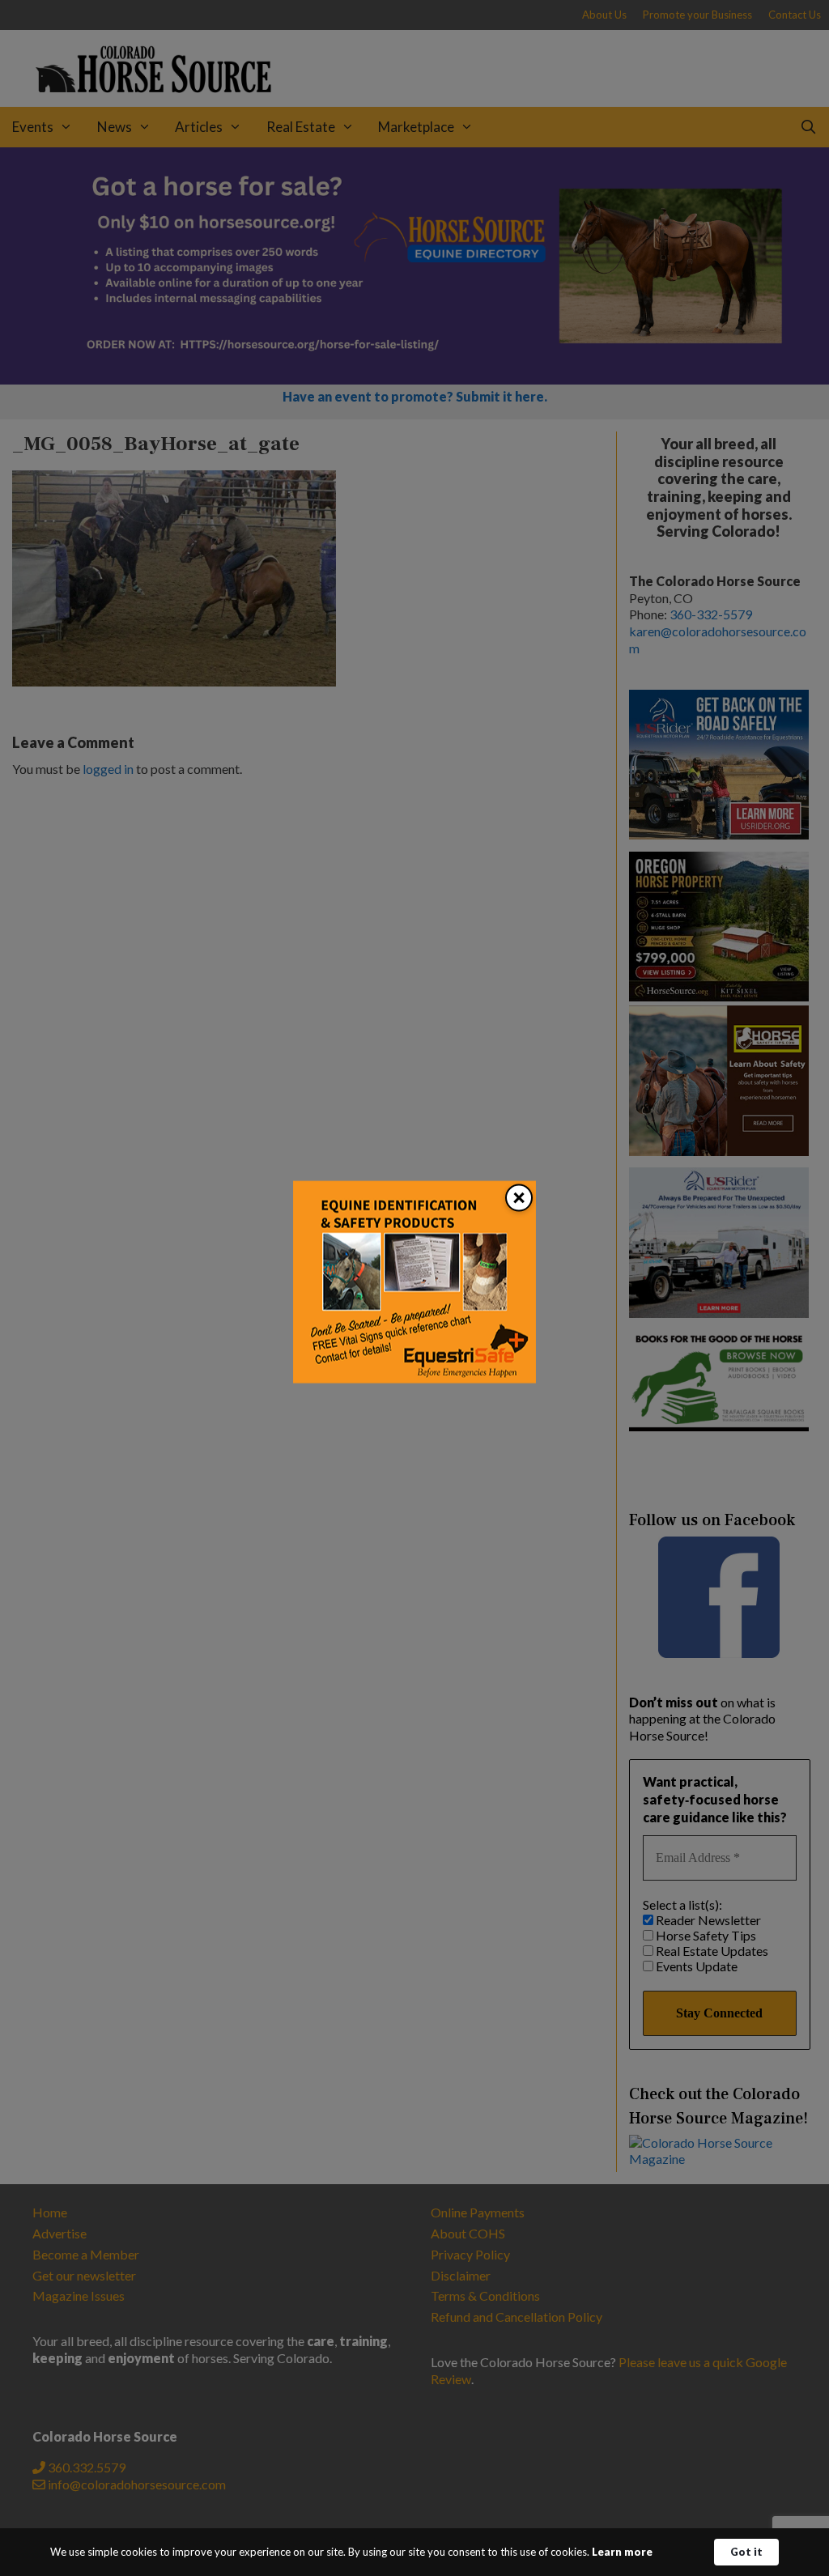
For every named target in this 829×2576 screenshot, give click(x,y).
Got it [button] (746, 2552)
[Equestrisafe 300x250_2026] (414, 1378)
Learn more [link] (622, 2552)
